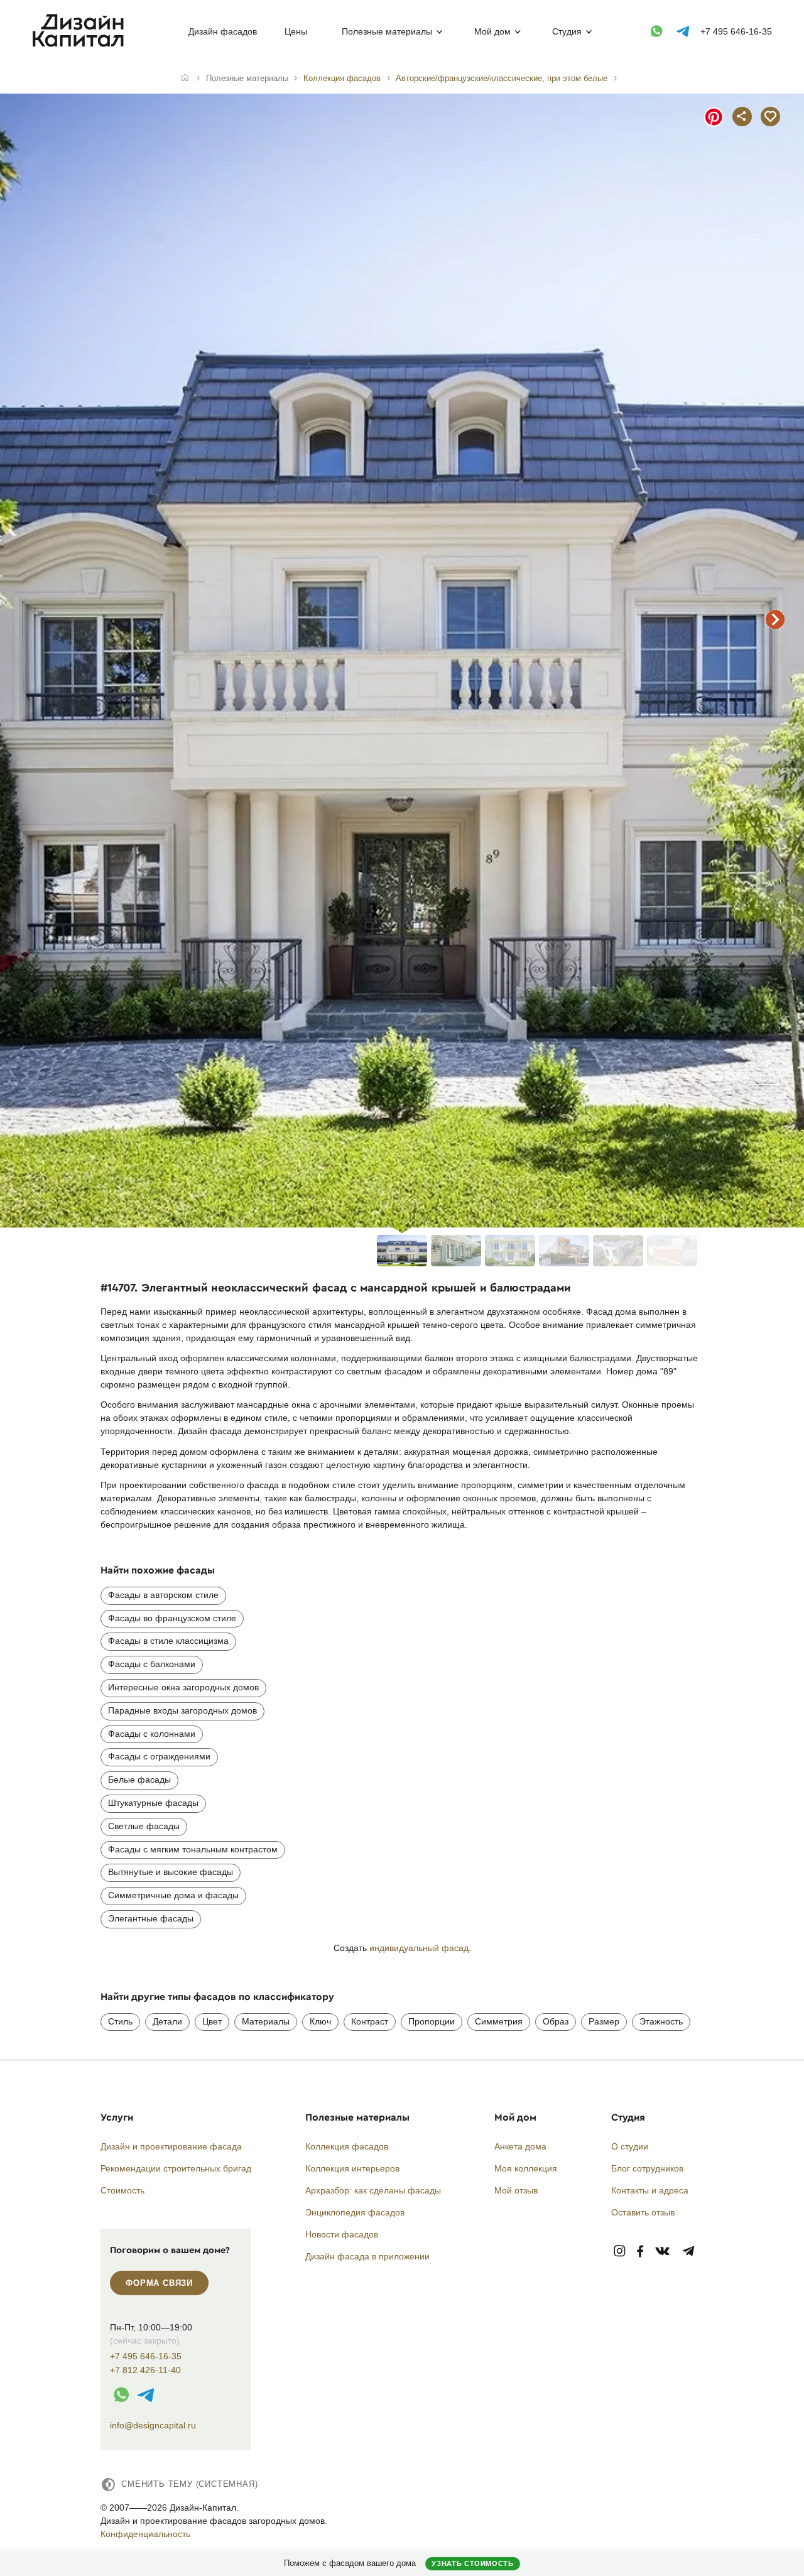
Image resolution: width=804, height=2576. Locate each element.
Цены (296, 31)
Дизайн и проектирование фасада (171, 2146)
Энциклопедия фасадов (355, 2212)
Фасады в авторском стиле (163, 1595)
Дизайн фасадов (223, 31)
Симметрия (499, 2021)
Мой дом (492, 31)
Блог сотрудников (647, 2168)
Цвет (212, 2021)
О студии (630, 2146)
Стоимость (122, 2190)
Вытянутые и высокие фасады (171, 1872)
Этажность (661, 2021)
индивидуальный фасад (419, 1948)
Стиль (120, 2021)
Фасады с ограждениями (159, 1756)
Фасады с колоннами (152, 1734)
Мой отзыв (516, 2190)
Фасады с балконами (152, 1664)
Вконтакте (663, 2252)
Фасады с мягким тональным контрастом (193, 1849)
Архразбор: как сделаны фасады (373, 2190)
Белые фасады (139, 1780)
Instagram (620, 2252)
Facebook (640, 2252)
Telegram (689, 2252)
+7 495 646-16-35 (736, 31)
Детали (167, 2021)
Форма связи (159, 2283)
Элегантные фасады (151, 1918)
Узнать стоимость (472, 2563)
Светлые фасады (144, 1826)
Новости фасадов (342, 2234)
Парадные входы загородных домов (182, 1710)
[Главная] (185, 79)
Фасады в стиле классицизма (168, 1641)
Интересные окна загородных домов (183, 1687)
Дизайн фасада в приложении (367, 2256)
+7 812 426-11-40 (145, 2370)
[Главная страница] (81, 45)
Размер (604, 2021)
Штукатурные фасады (153, 1803)
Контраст (370, 2021)
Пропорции (432, 2021)
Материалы (266, 2021)
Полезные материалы (387, 31)
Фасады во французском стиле (172, 1618)
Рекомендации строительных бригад (176, 2168)
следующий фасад (775, 619)
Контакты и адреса (650, 2190)
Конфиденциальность (145, 2534)
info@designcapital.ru (153, 2425)
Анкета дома (520, 2146)
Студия (567, 31)
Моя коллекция (526, 2168)
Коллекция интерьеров (352, 2168)
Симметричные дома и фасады (173, 1895)
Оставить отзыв (643, 2212)
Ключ (320, 2021)
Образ (556, 2021)
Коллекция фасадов (347, 2146)
